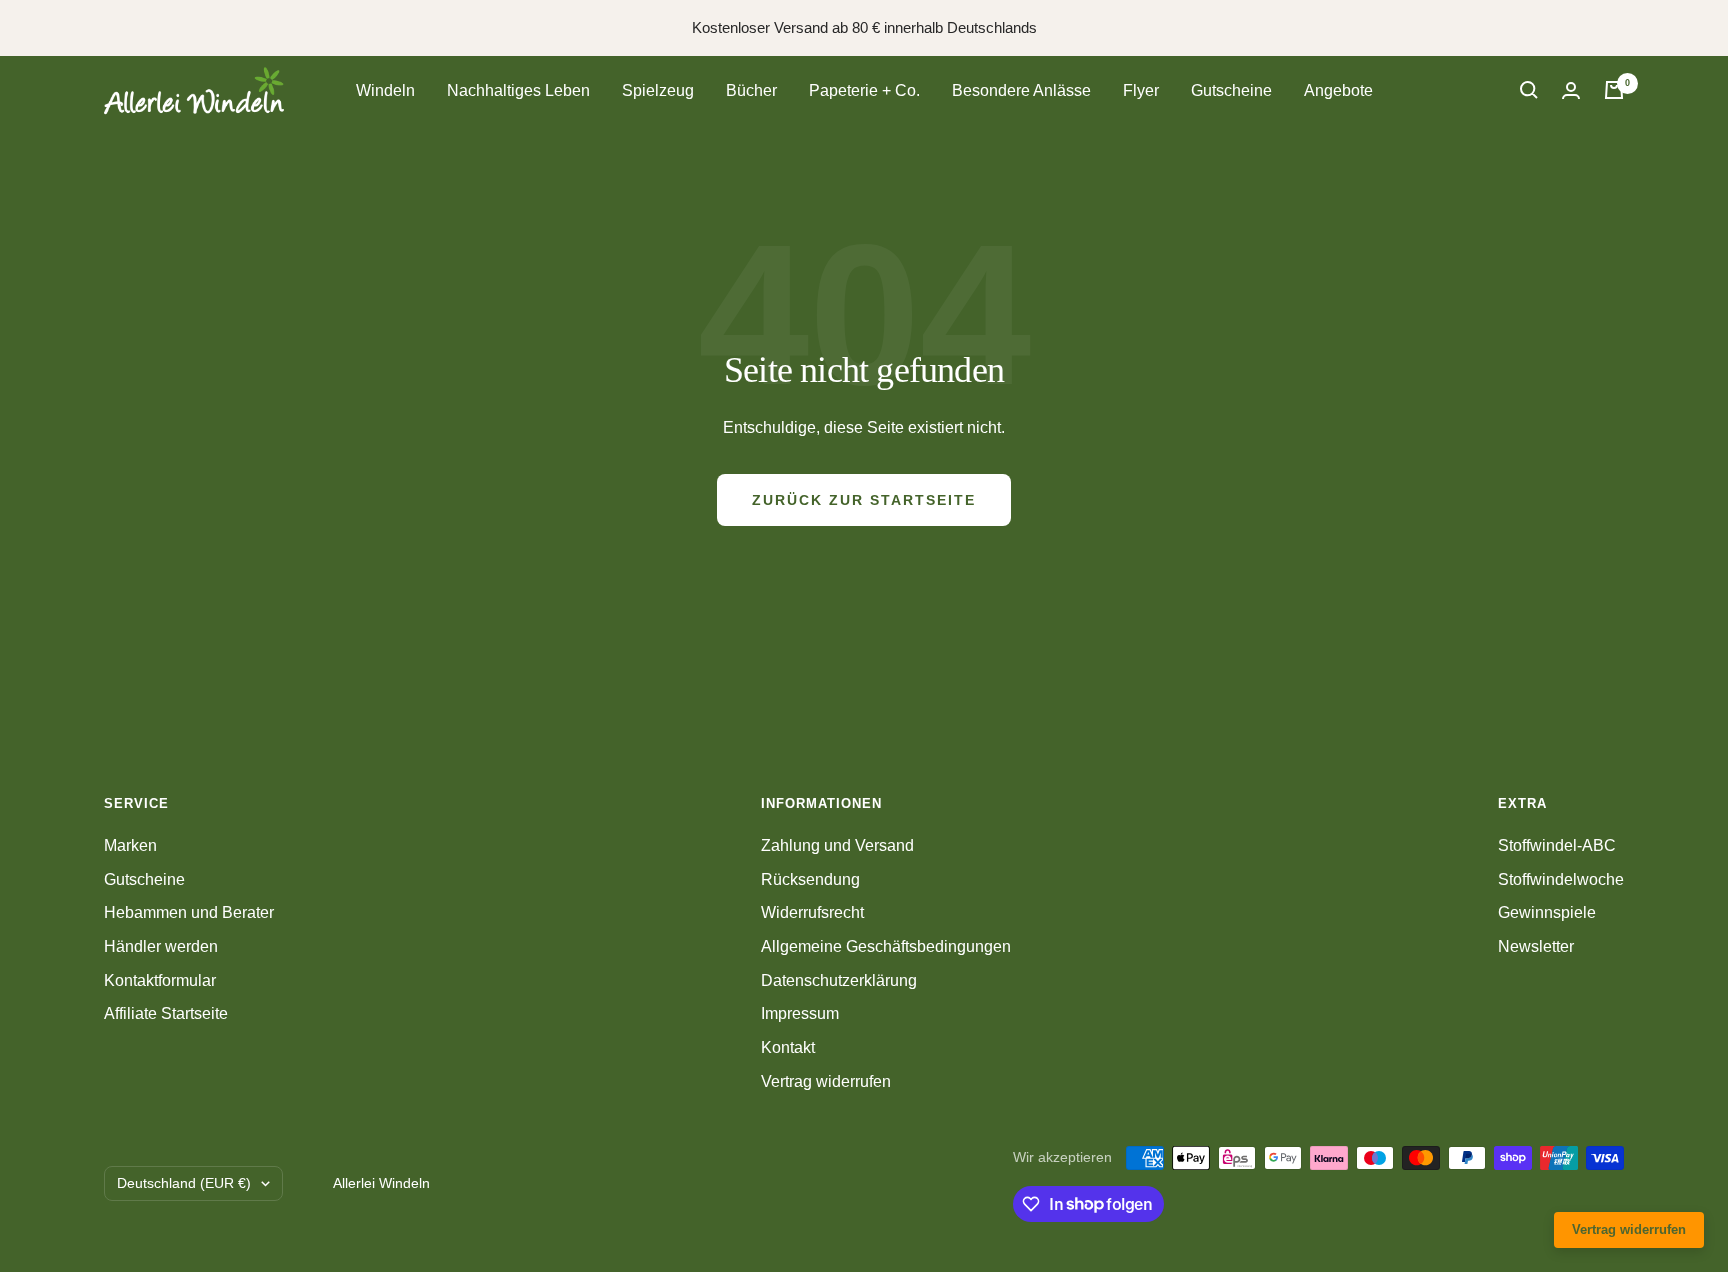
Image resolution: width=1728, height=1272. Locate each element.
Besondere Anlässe (1021, 90)
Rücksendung (810, 879)
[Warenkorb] (1614, 90)
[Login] (1571, 90)
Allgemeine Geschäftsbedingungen (886, 946)
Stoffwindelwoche (1561, 879)
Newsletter (1536, 946)
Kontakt (788, 1047)
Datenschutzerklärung (839, 980)
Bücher (751, 90)
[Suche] (1529, 90)
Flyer (1141, 90)
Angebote (1338, 90)
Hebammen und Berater (189, 912)
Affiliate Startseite (166, 1013)
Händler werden (161, 946)
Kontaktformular (160, 980)
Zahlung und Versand (837, 845)
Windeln (385, 90)
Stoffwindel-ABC (1557, 845)
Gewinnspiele (1547, 912)
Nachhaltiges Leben (518, 90)
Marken (130, 845)
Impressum (800, 1013)
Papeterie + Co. (864, 90)
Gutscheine (1231, 90)
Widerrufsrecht (812, 912)
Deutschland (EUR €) (184, 1183)
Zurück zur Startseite (864, 500)
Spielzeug (658, 90)
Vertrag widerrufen (826, 1081)
